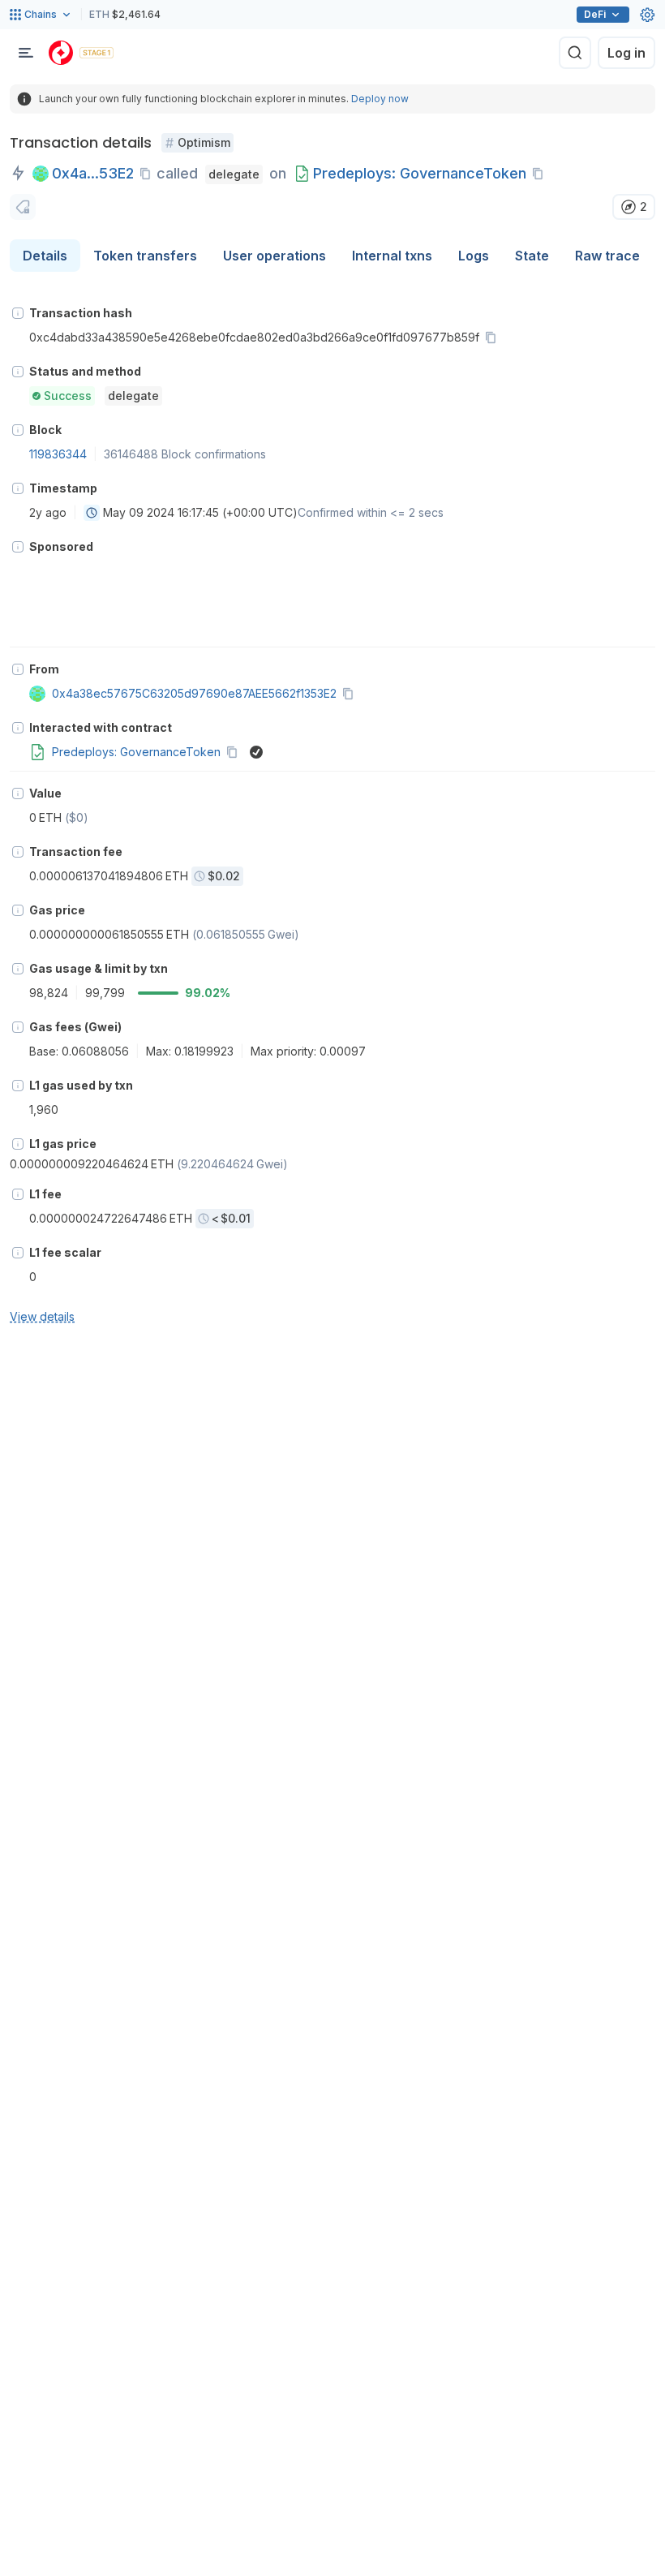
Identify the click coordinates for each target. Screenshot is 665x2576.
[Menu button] (26, 53)
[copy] (148, 174)
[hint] (18, 313)
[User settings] (647, 15)
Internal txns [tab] (392, 256)
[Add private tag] (23, 207)
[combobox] (92, 513)
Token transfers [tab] (145, 256)
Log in (626, 53)
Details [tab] (45, 256)
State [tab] (532, 256)
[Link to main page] (61, 53)
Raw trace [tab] (607, 256)
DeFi (595, 14)
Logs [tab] (474, 256)
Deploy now (380, 99)
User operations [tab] (275, 256)
